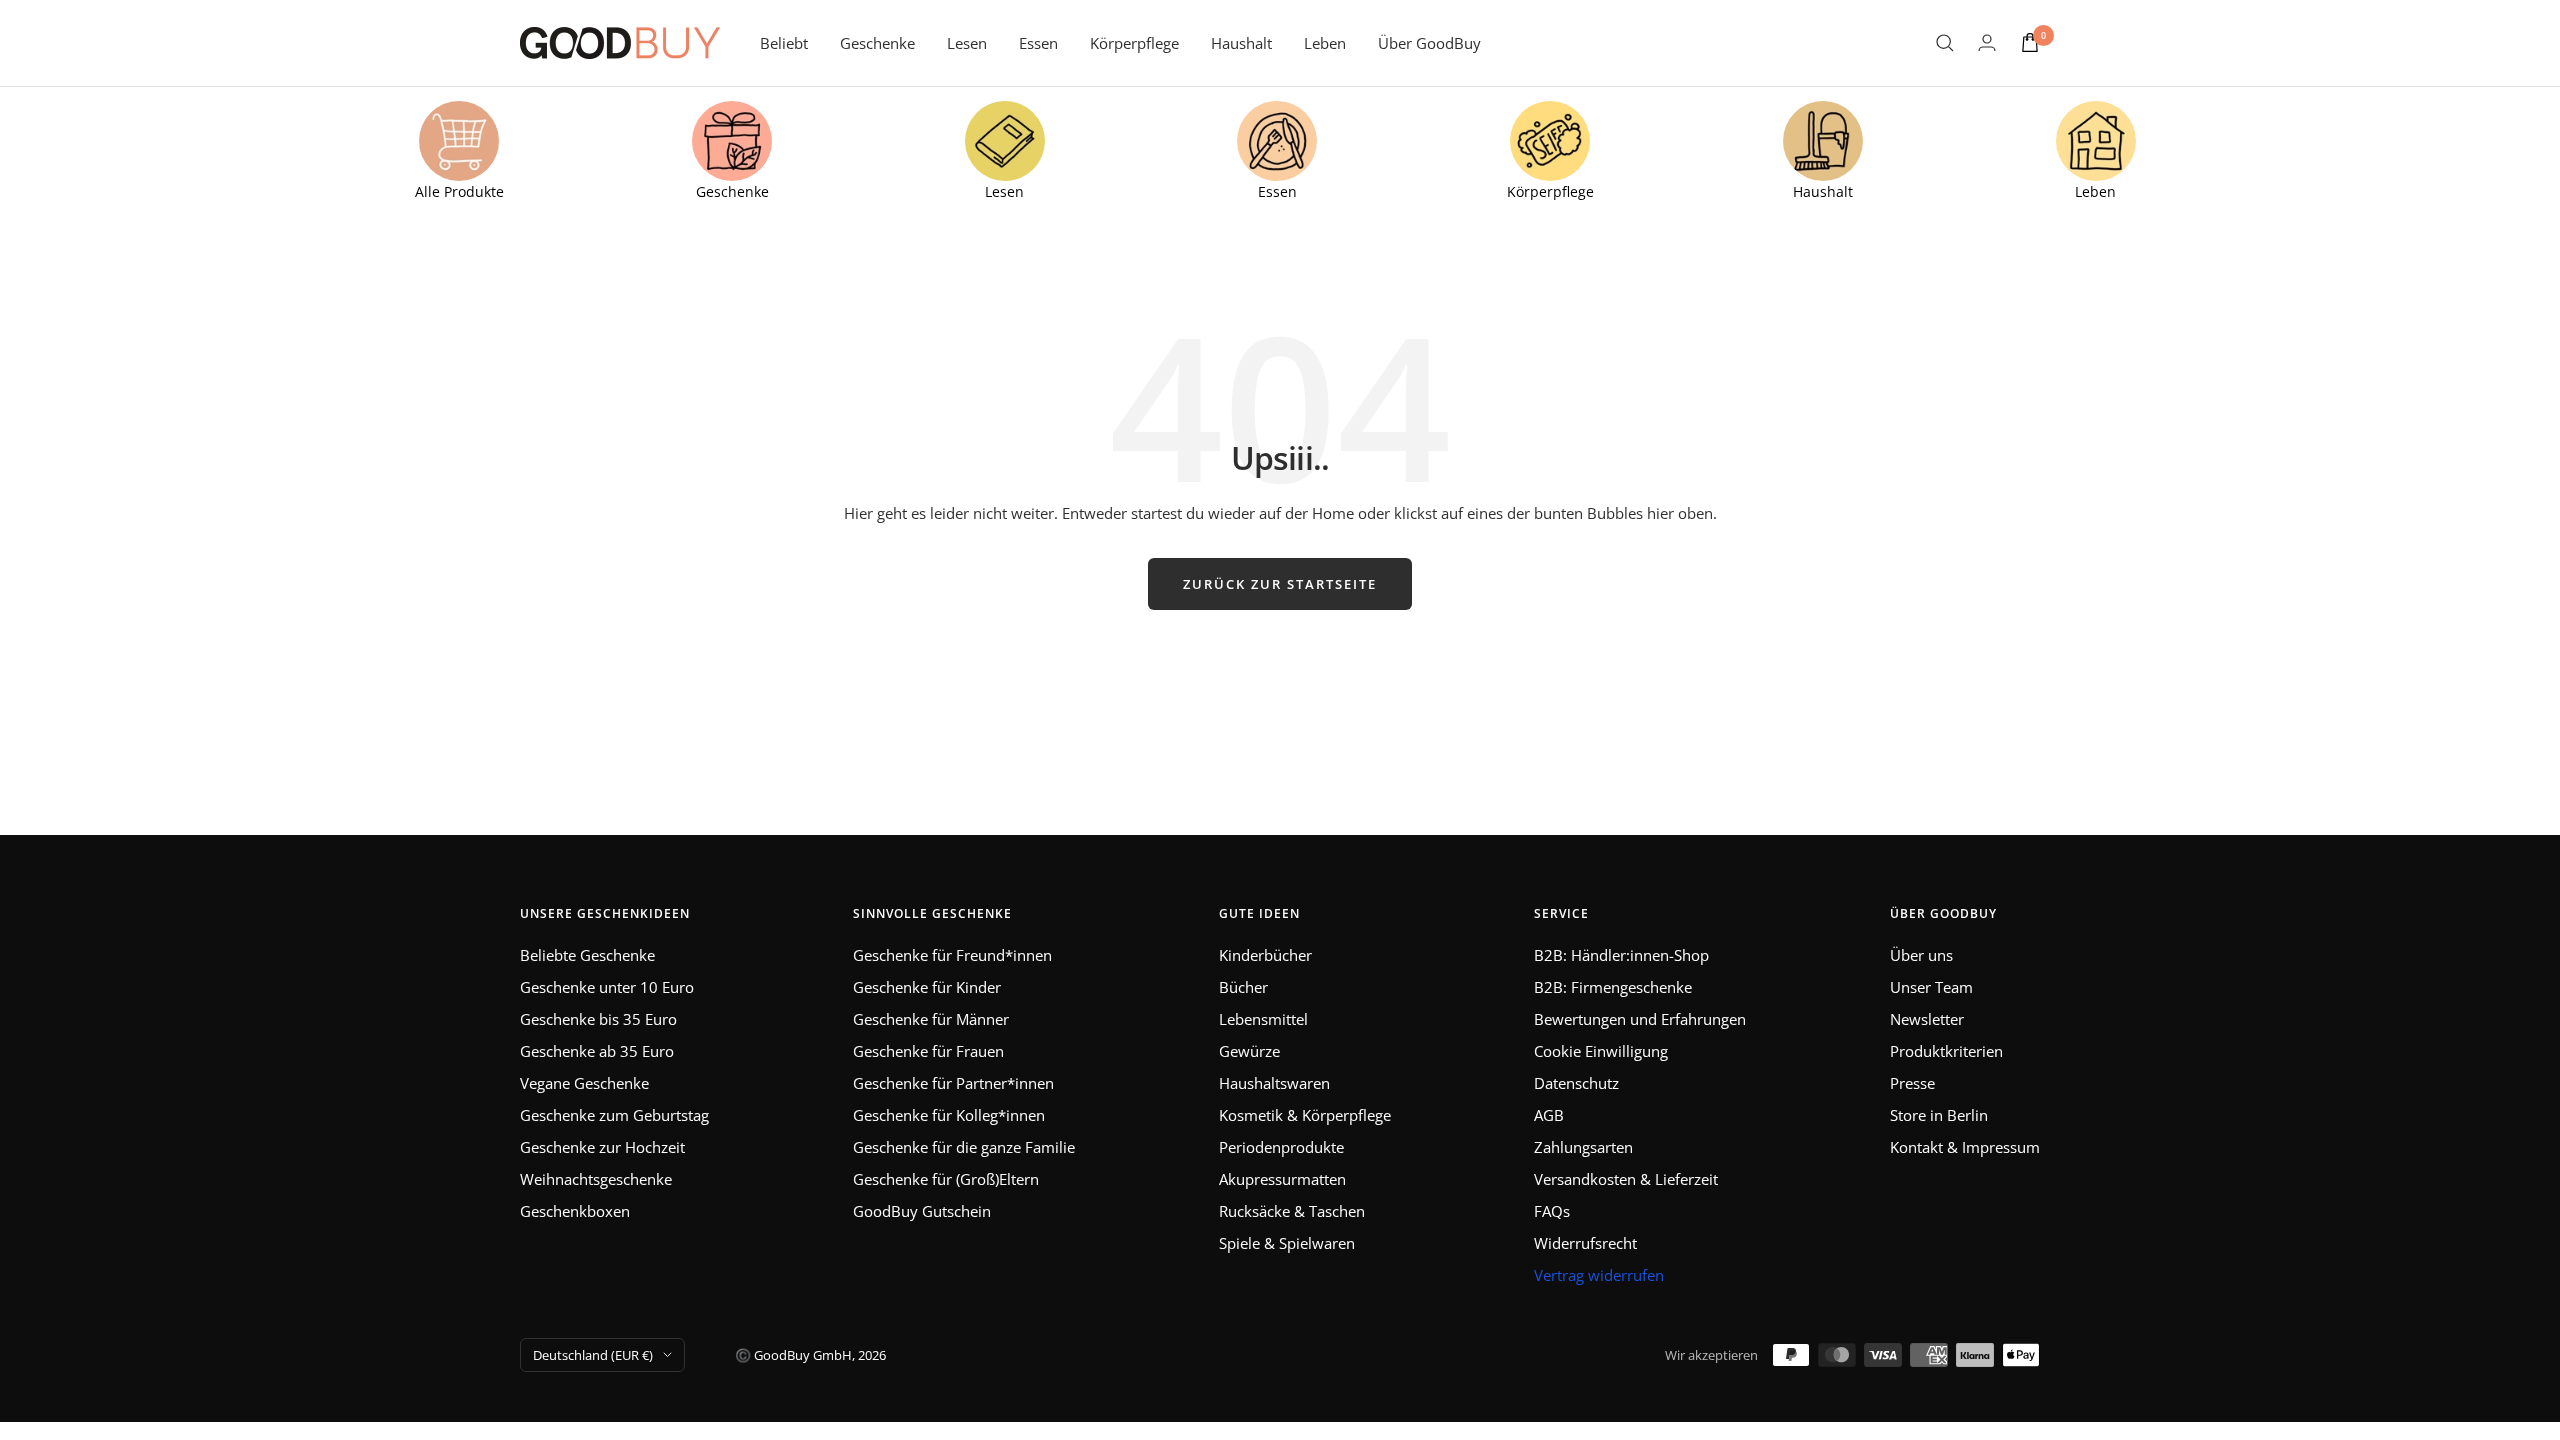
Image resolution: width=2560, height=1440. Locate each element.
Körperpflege (1134, 43)
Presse (1912, 1083)
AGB (1549, 1115)
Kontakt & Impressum (1965, 1147)
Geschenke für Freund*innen (952, 955)
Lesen (967, 43)
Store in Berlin (1939, 1115)
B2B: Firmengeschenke (1613, 987)
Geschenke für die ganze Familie (964, 1147)
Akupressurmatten (1282, 1179)
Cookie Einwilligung (1601, 1051)
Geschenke (877, 43)
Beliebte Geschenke (587, 955)
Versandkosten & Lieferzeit (1626, 1179)
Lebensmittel (1263, 1019)
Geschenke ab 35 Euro (597, 1051)
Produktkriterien (1946, 1051)
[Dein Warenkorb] (2030, 42)
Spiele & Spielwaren (1287, 1243)
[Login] (1987, 42)
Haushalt (1241, 43)
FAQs (1552, 1211)
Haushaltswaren (1274, 1083)
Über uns (1921, 955)
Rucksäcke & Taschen (1292, 1211)
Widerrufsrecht (1585, 1243)
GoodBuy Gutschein (922, 1211)
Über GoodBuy (1429, 43)
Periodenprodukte (1281, 1147)
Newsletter (1927, 1019)
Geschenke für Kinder (927, 987)
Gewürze (1249, 1051)
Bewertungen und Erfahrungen (1640, 1019)
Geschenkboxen (575, 1211)
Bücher (1243, 987)
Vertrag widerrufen (1599, 1275)
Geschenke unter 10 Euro (607, 987)
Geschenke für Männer (931, 1019)
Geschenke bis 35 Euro (598, 1019)
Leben (1325, 43)
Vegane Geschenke (584, 1083)
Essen (1038, 43)
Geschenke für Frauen (928, 1051)
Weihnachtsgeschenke (596, 1179)
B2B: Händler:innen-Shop (1621, 955)
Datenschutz (1576, 1083)
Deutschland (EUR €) (593, 1355)
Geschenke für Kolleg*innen (949, 1115)
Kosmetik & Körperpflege (1305, 1115)
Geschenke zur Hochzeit (602, 1147)
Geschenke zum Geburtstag (614, 1115)
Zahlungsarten (1583, 1147)
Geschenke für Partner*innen (953, 1083)
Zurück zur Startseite (1280, 584)
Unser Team (1931, 987)
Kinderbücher (1265, 955)
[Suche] (1945, 43)
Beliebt (784, 43)
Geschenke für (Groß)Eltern (946, 1179)
